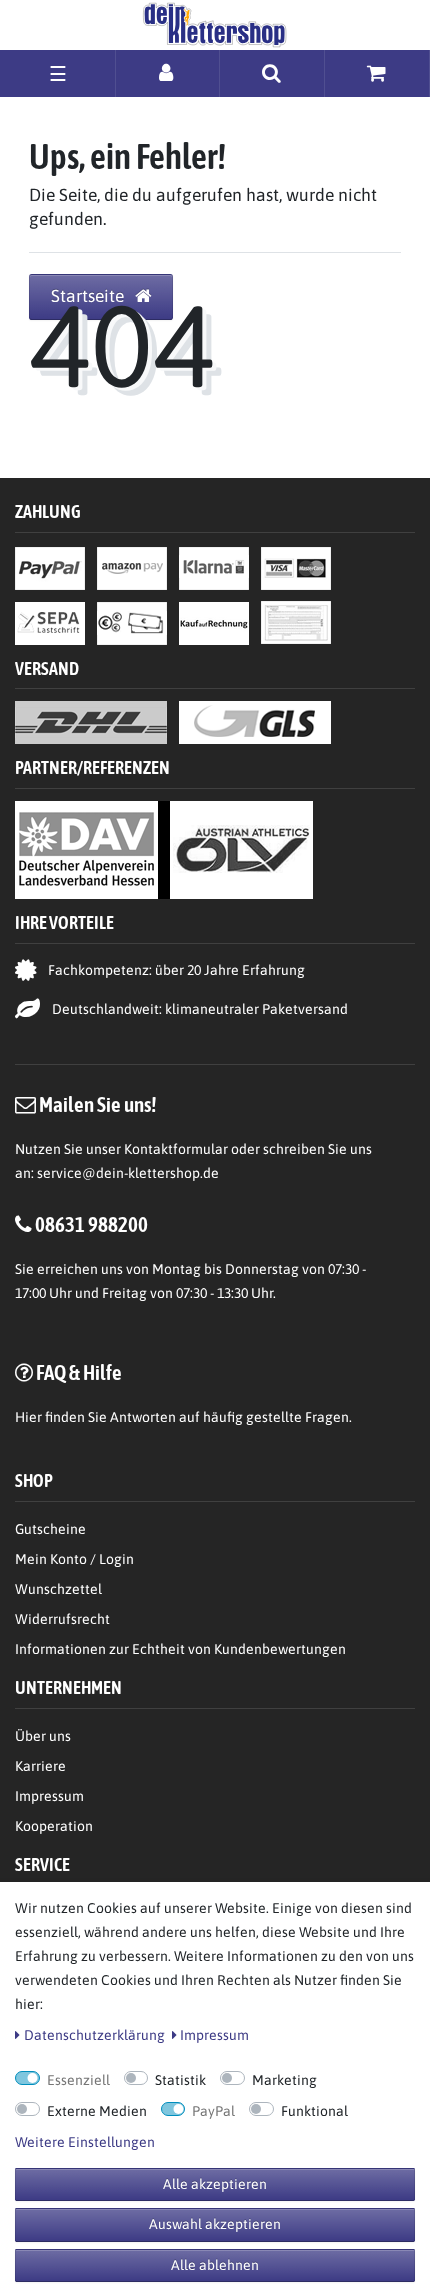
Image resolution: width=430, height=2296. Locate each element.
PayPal (213, 2111)
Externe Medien (97, 2111)
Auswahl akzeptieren (215, 2224)
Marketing (284, 2080)
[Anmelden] (167, 72)
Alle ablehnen (215, 2265)
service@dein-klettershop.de (128, 1173)
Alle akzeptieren (215, 2184)
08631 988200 (91, 1224)
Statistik (180, 2080)
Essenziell (78, 2080)
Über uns (43, 1736)
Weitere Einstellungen (85, 2142)
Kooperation (54, 1826)
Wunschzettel (58, 1589)
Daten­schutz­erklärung (94, 2035)
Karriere (40, 1766)
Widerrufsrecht (62, 1619)
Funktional (314, 2111)
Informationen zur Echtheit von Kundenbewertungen (180, 1649)
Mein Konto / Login (74, 1559)
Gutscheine (50, 1529)
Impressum (49, 1796)
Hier (28, 1417)
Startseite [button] (89, 296)
